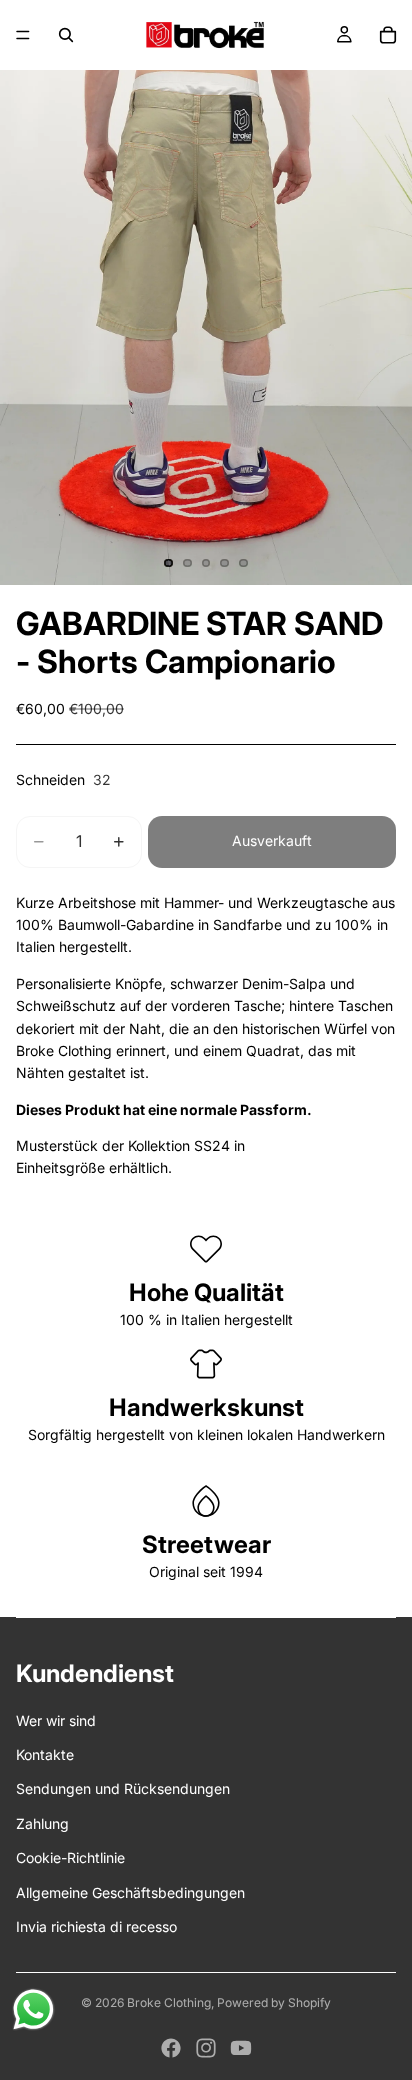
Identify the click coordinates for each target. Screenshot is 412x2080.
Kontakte (45, 1754)
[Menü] (23, 35)
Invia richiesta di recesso (96, 1926)
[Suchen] (66, 35)
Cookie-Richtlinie (70, 1857)
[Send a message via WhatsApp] (33, 2009)
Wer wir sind (56, 1720)
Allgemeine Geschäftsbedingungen (130, 1892)
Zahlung (42, 1823)
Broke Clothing (169, 2002)
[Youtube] (241, 2048)
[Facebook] (171, 2048)
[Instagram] (206, 2048)
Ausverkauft (272, 840)
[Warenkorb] (388, 35)
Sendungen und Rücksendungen (123, 1788)
